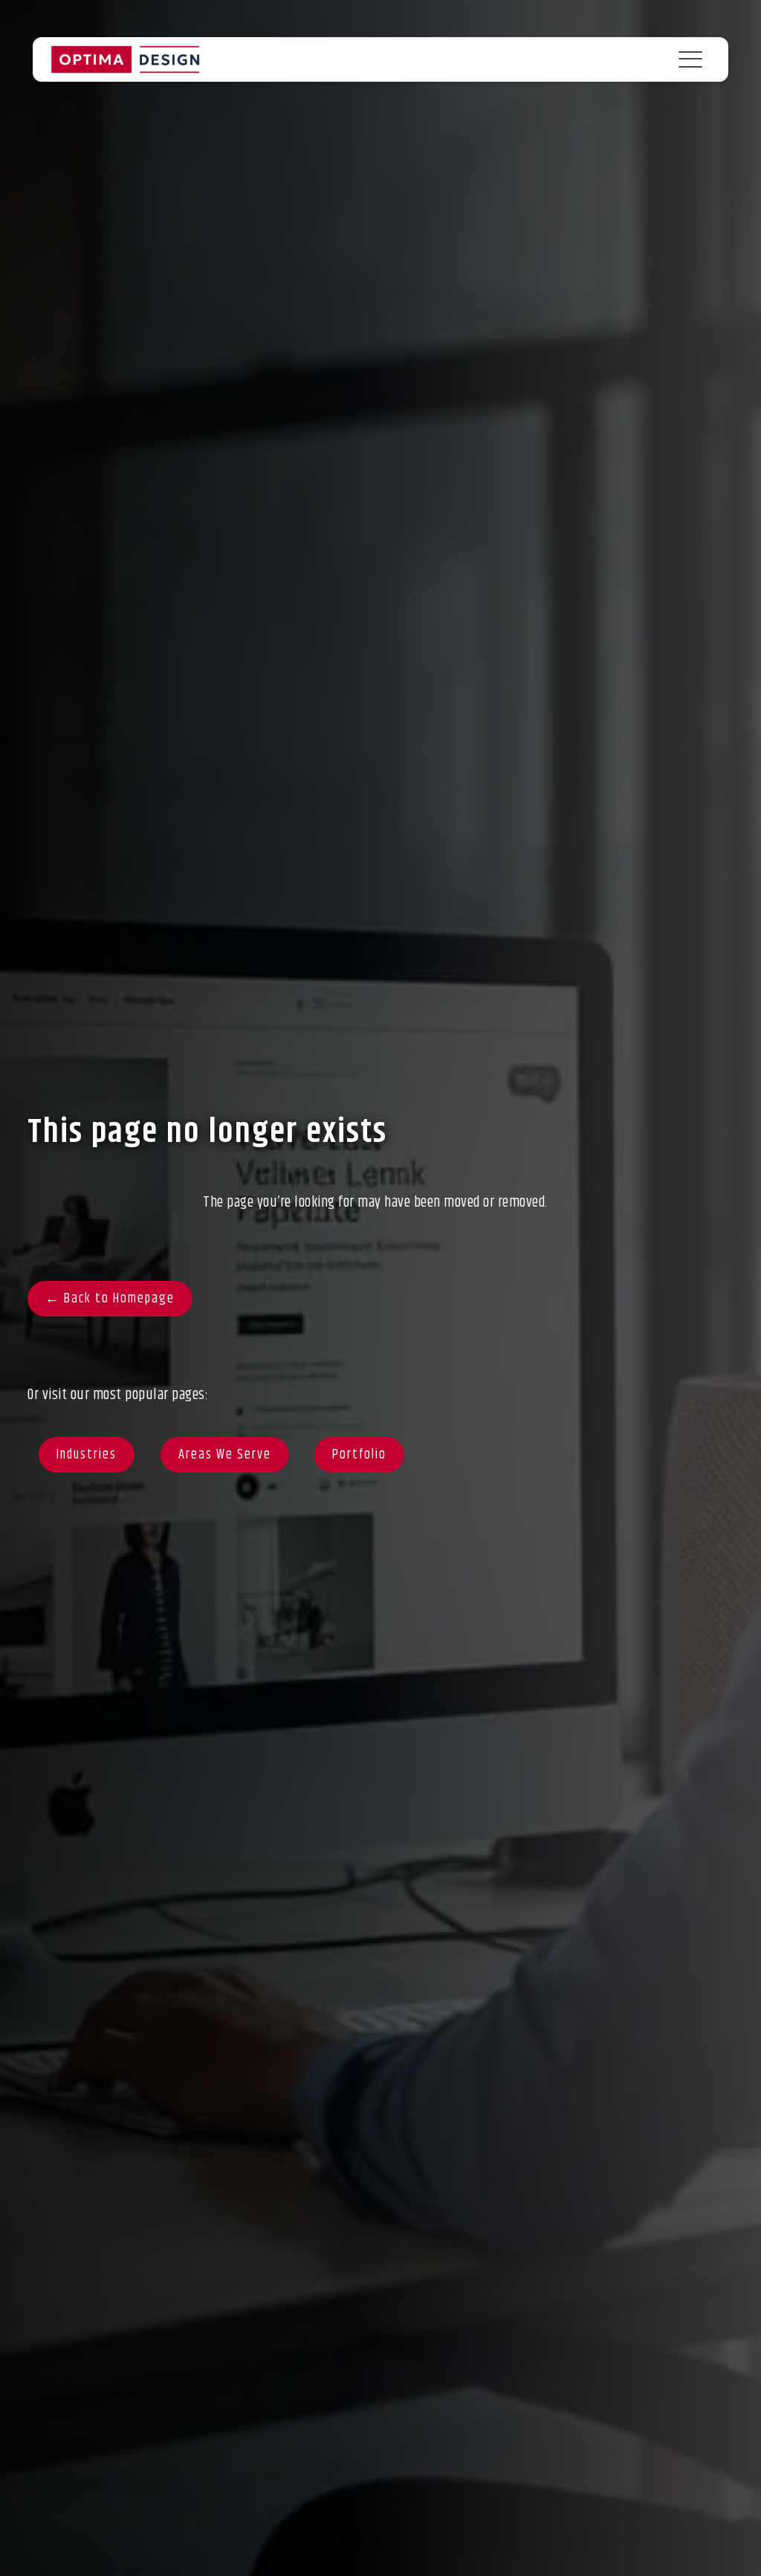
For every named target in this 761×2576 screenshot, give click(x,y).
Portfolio (359, 1455)
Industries (87, 1455)
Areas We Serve (225, 1455)
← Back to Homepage (110, 1299)
